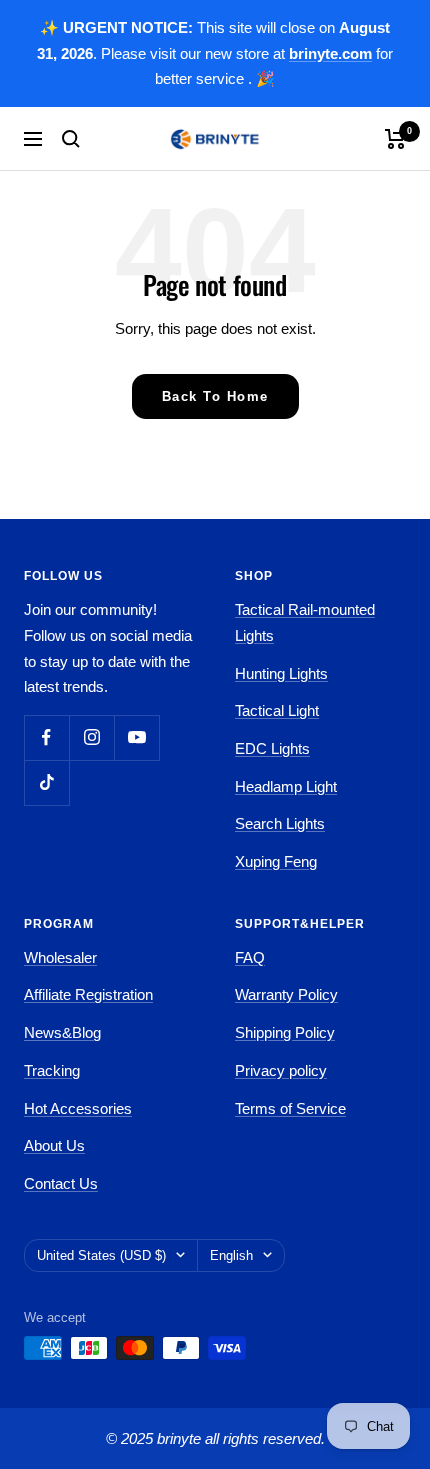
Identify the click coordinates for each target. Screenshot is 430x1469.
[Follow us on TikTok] (46, 782)
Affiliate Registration (88, 994)
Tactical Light (277, 710)
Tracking (52, 1070)
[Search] (71, 139)
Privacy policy (281, 1070)
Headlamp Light (286, 786)
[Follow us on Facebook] (46, 737)
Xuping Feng (276, 861)
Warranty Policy (286, 994)
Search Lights (280, 823)
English (231, 1255)
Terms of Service (290, 1108)
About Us (54, 1145)
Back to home (215, 396)
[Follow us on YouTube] (136, 737)
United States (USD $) (101, 1255)
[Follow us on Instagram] (91, 737)
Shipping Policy (285, 1032)
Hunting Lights (281, 673)
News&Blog (62, 1032)
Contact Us (61, 1183)
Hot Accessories (78, 1108)
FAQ (250, 957)
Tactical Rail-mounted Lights (305, 622)
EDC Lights (272, 748)
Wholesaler (60, 957)
